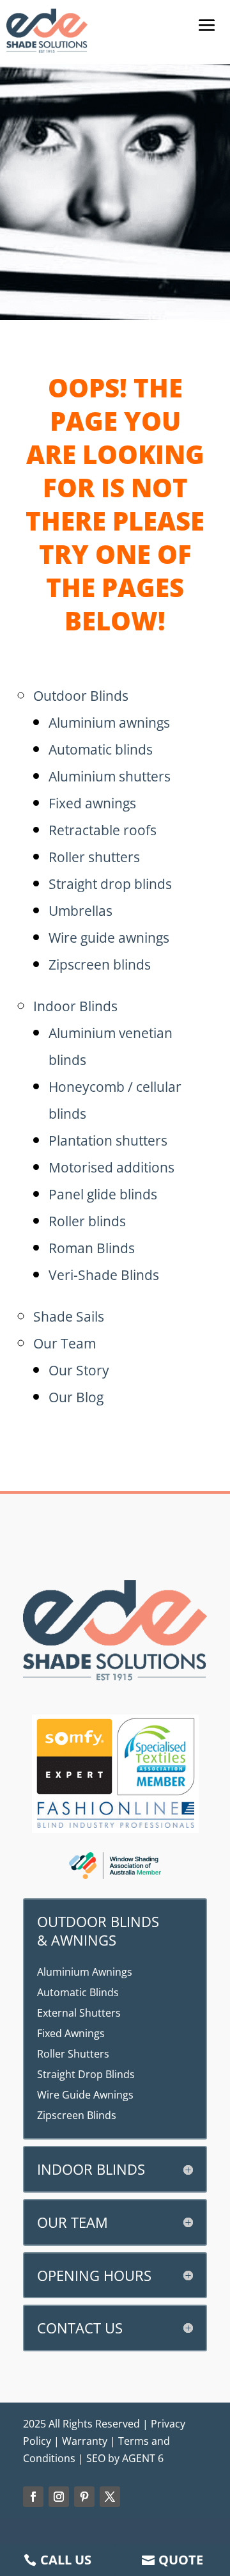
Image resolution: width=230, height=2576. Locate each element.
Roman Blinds (92, 1248)
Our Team (65, 1343)
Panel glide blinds (103, 1194)
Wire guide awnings (109, 938)
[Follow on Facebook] (33, 2497)
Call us (66, 2560)
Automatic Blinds (78, 1992)
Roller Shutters (73, 2054)
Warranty (85, 2441)
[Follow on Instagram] (59, 2497)
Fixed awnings (92, 803)
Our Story (79, 1370)
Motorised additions (111, 1167)
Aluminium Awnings (85, 1972)
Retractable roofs (103, 830)
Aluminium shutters (110, 776)
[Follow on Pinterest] (84, 2497)
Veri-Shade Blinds (104, 1275)
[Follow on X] (110, 2497)
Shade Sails (69, 1316)
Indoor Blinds (75, 1006)
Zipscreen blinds (100, 964)
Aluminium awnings (109, 723)
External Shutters (79, 2013)
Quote (181, 2560)
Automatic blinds (101, 749)
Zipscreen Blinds (77, 2115)
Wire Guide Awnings (85, 2095)
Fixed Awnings (71, 2033)
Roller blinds (87, 1221)
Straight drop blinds (110, 884)
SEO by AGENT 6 (125, 2458)
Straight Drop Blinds (86, 2074)
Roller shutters (94, 857)
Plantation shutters (108, 1140)
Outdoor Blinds (81, 696)
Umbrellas (80, 911)
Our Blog (76, 1397)
